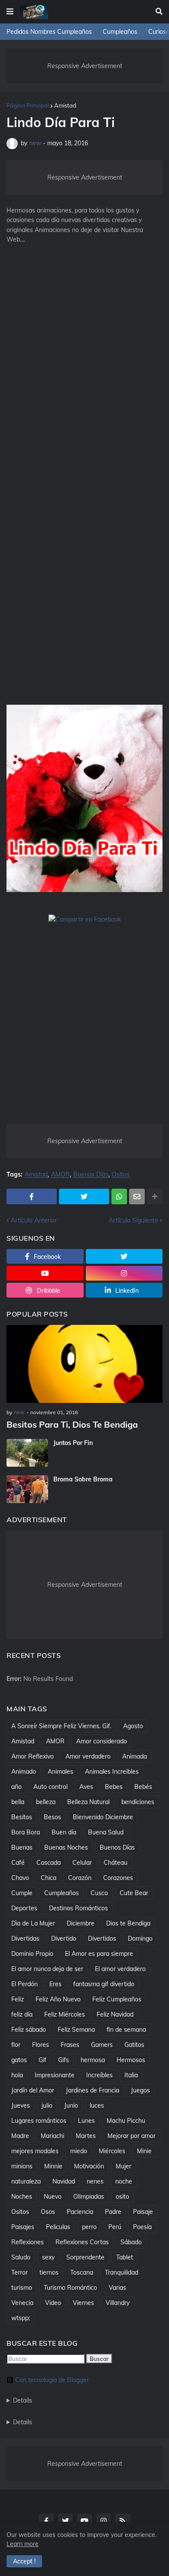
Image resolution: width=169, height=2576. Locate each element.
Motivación (89, 2166)
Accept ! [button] (24, 2561)
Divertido (64, 1939)
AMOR (60, 1175)
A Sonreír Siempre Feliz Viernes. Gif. (61, 1726)
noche (124, 2181)
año (16, 1787)
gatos (19, 2060)
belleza (46, 1802)
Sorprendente (85, 2257)
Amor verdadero (88, 1756)
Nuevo (53, 2197)
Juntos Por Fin (73, 1443)
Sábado (131, 2242)
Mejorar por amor (132, 2136)
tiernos (49, 2272)
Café (18, 1863)
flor (16, 2045)
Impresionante (55, 2075)
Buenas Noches (66, 1847)
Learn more (23, 2544)
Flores (41, 2045)
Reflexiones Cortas (82, 2242)
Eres (55, 1984)
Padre (113, 2212)
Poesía (142, 2227)
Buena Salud (106, 1832)
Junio (71, 2105)
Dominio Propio (32, 1954)
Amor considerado (102, 1741)
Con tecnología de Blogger (52, 2380)
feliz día (22, 2014)
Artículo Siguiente (133, 1220)
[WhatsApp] (119, 1196)
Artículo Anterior (34, 1220)
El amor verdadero (120, 1969)
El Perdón (24, 1984)
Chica (49, 1878)
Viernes (83, 2303)
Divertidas (25, 1939)
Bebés (143, 1787)
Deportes (24, 1908)
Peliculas (58, 2227)
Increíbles (99, 2075)
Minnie (53, 2166)
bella (18, 1802)
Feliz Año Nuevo (58, 1999)
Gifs (63, 2060)
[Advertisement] (84, 339)
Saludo (21, 2257)
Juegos (140, 2090)
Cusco (99, 1893)
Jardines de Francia (93, 2090)
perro (89, 2227)
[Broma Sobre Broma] (27, 1489)
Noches (22, 2197)
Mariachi (52, 2136)
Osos (48, 2212)
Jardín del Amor (33, 2090)
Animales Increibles (112, 1772)
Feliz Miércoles (65, 2014)
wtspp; (21, 2318)
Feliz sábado (29, 2030)
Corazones (118, 1878)
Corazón (80, 1878)
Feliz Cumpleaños (117, 1999)
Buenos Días (91, 1175)
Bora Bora (26, 1832)
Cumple (22, 1893)
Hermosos (131, 2060)
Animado (24, 1772)
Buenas (22, 1847)
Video (53, 2303)
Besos (52, 1817)
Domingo (140, 1939)
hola (17, 2075)
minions (22, 2166)
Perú (115, 2227)
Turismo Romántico (70, 2288)
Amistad (65, 105)
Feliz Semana (76, 2030)
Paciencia (80, 2212)
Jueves (21, 2105)
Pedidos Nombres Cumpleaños (49, 32)
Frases (70, 2045)
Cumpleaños (120, 32)
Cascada (49, 1863)
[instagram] (124, 1273)
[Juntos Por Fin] (27, 1453)
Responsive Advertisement (85, 66)
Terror (19, 2272)
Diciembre (81, 1923)
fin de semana (126, 2030)
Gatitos (134, 2045)
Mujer (123, 2166)
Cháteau (115, 1863)
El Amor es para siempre (99, 1954)
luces (97, 2105)
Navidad (64, 2181)
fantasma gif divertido (104, 1984)
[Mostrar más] (155, 1196)
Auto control (50, 1787)
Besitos (22, 1817)
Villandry (118, 2303)
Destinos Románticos (78, 1908)
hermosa (93, 2060)
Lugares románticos (39, 2121)
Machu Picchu (126, 2121)
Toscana (82, 2272)
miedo (79, 2151)
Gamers (102, 2045)
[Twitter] (84, 1196)
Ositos (121, 1175)
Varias (117, 2288)
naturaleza (26, 2181)
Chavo (20, 1878)
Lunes (86, 2121)
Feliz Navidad (115, 2014)
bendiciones (138, 1802)
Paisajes (23, 2227)
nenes (95, 2181)
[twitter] (124, 1256)
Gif (42, 2060)
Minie (144, 2151)
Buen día (64, 1832)
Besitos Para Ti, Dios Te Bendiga (72, 1424)
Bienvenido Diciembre (103, 1817)
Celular (82, 1863)
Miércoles (112, 2151)
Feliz (18, 1999)
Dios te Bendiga (128, 1923)
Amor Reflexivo (32, 1756)
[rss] (123, 2521)
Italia (131, 2075)
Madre (20, 2136)
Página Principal (28, 105)
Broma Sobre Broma (83, 1479)
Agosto (133, 1726)
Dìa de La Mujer (33, 1923)
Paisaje (143, 2212)
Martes (86, 2136)
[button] (10, 12)
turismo (22, 2288)
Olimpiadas (89, 2197)
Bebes (114, 1787)
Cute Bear (134, 1893)
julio (47, 2105)
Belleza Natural (88, 1802)
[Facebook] (32, 1196)
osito (122, 2197)
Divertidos (102, 1939)
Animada (135, 1756)
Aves (86, 1787)
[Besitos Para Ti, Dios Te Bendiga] (84, 1364)
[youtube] (45, 1273)
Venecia (22, 2303)
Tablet (125, 2257)
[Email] (137, 1196)
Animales (60, 1772)
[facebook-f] (46, 2521)
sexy (48, 2257)
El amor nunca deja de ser (47, 1969)
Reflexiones (28, 2242)
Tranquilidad (122, 2272)
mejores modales (35, 2151)
